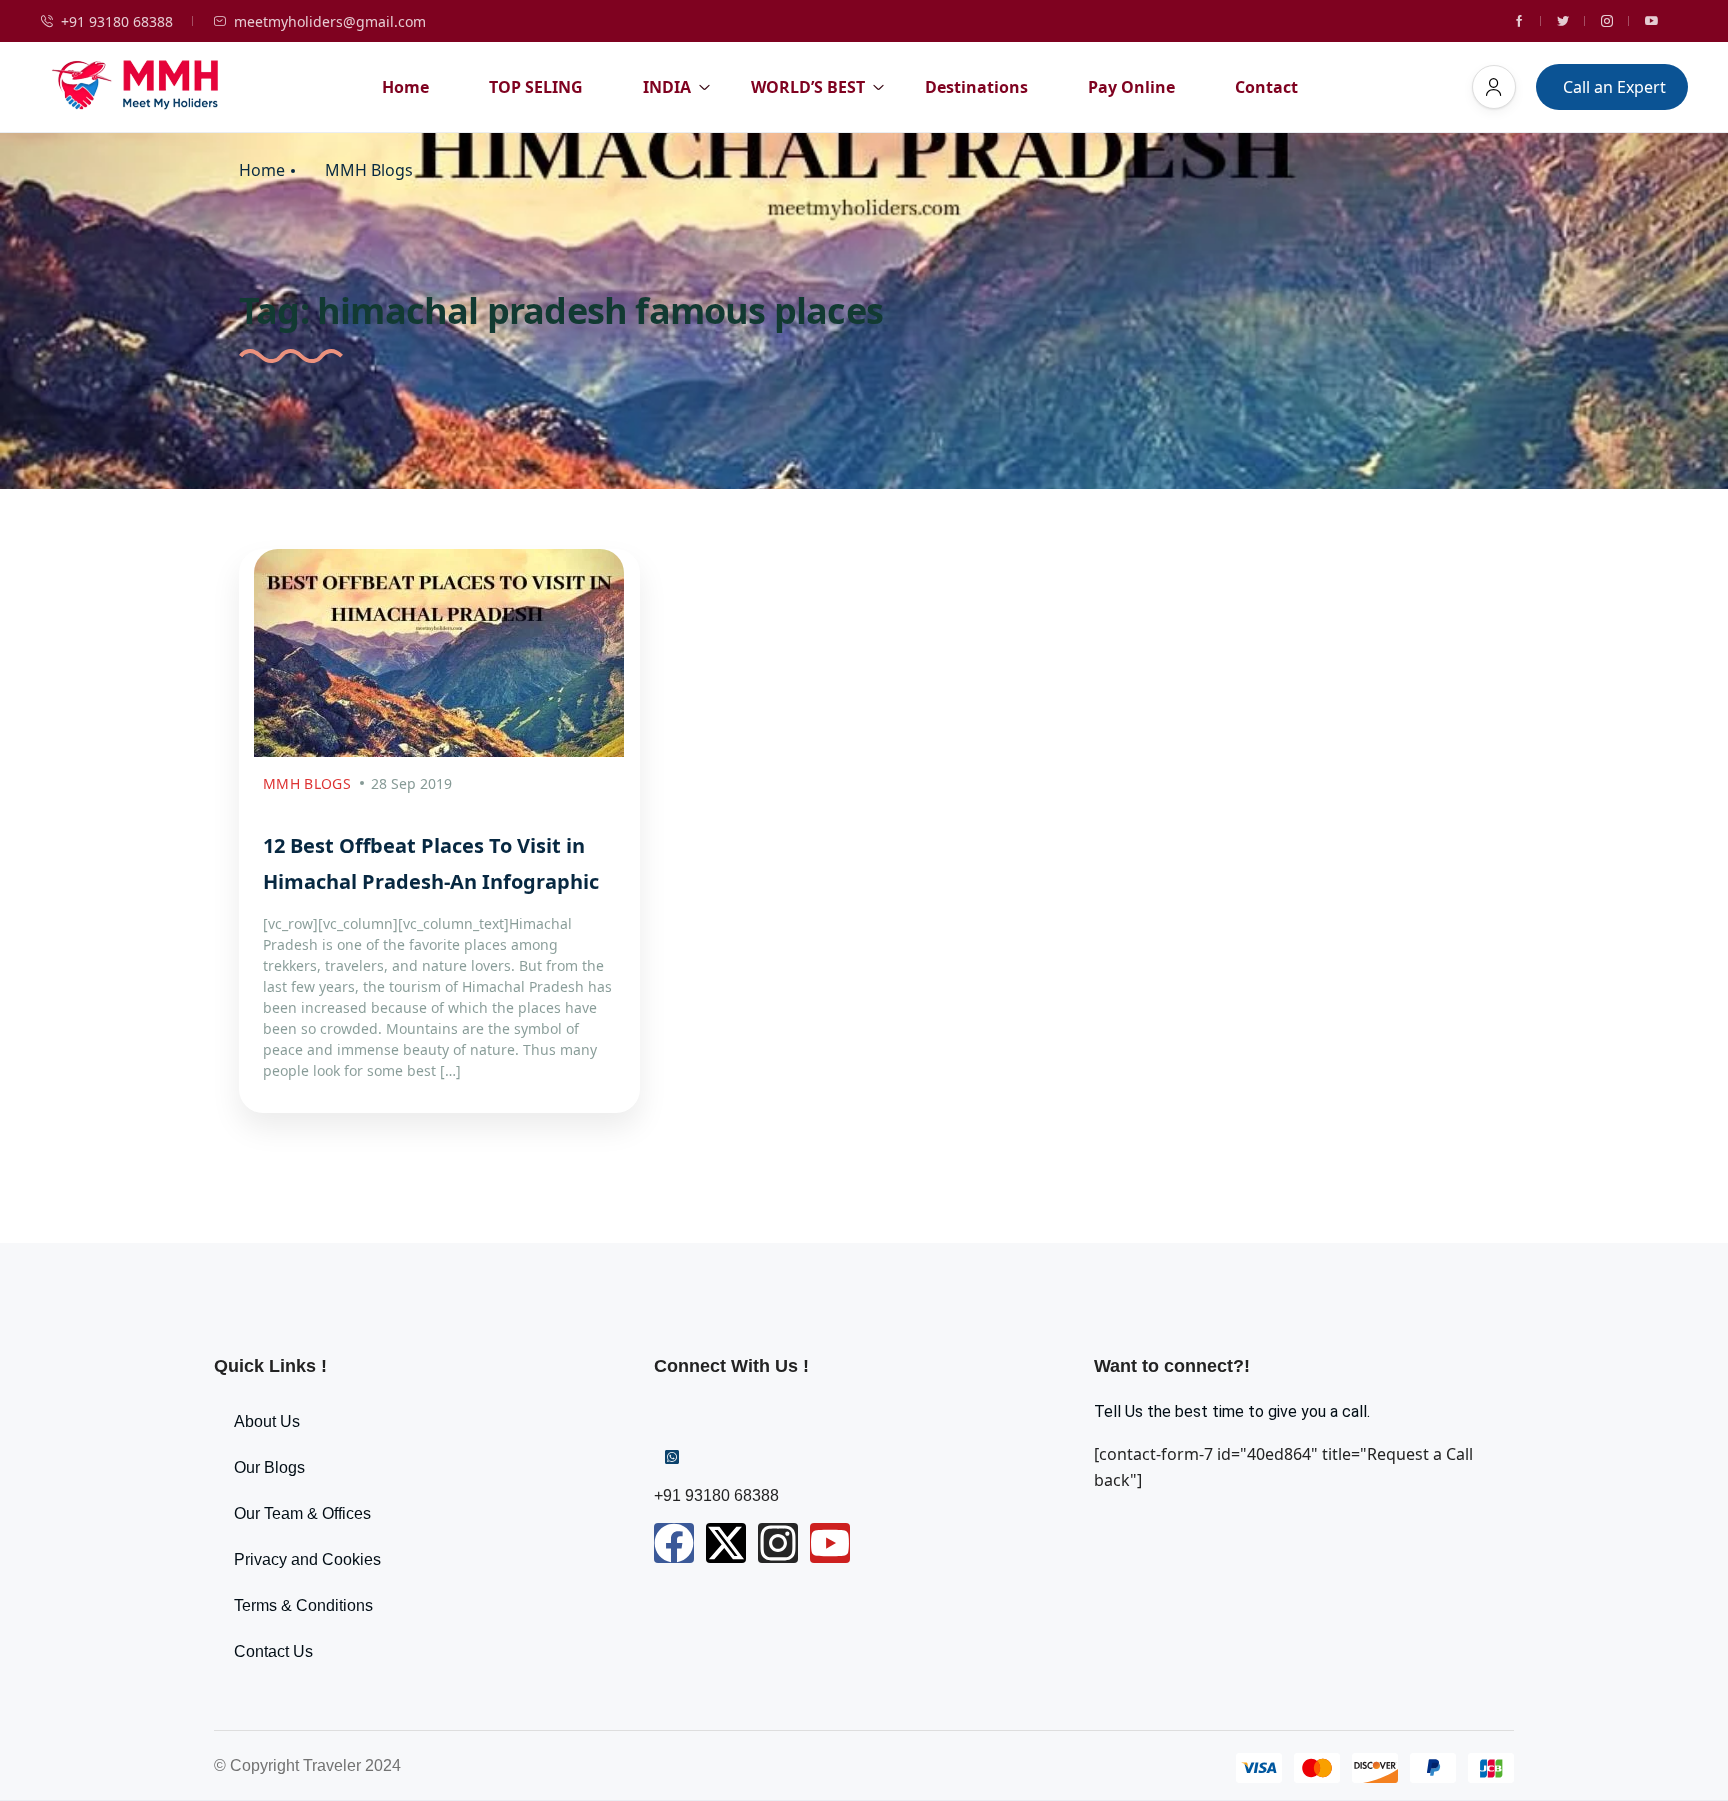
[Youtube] (830, 1543)
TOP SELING (536, 87)
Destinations (976, 87)
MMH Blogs (369, 170)
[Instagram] (778, 1543)
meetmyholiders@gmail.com (330, 21)
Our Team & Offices (302, 1513)
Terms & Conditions (303, 1605)
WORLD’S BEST (808, 87)
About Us (267, 1421)
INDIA (667, 87)
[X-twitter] (726, 1543)
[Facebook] (674, 1543)
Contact (1266, 87)
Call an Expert (1614, 87)
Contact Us (273, 1651)
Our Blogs (269, 1467)
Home (405, 87)
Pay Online (1131, 87)
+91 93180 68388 (117, 21)
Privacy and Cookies (307, 1559)
